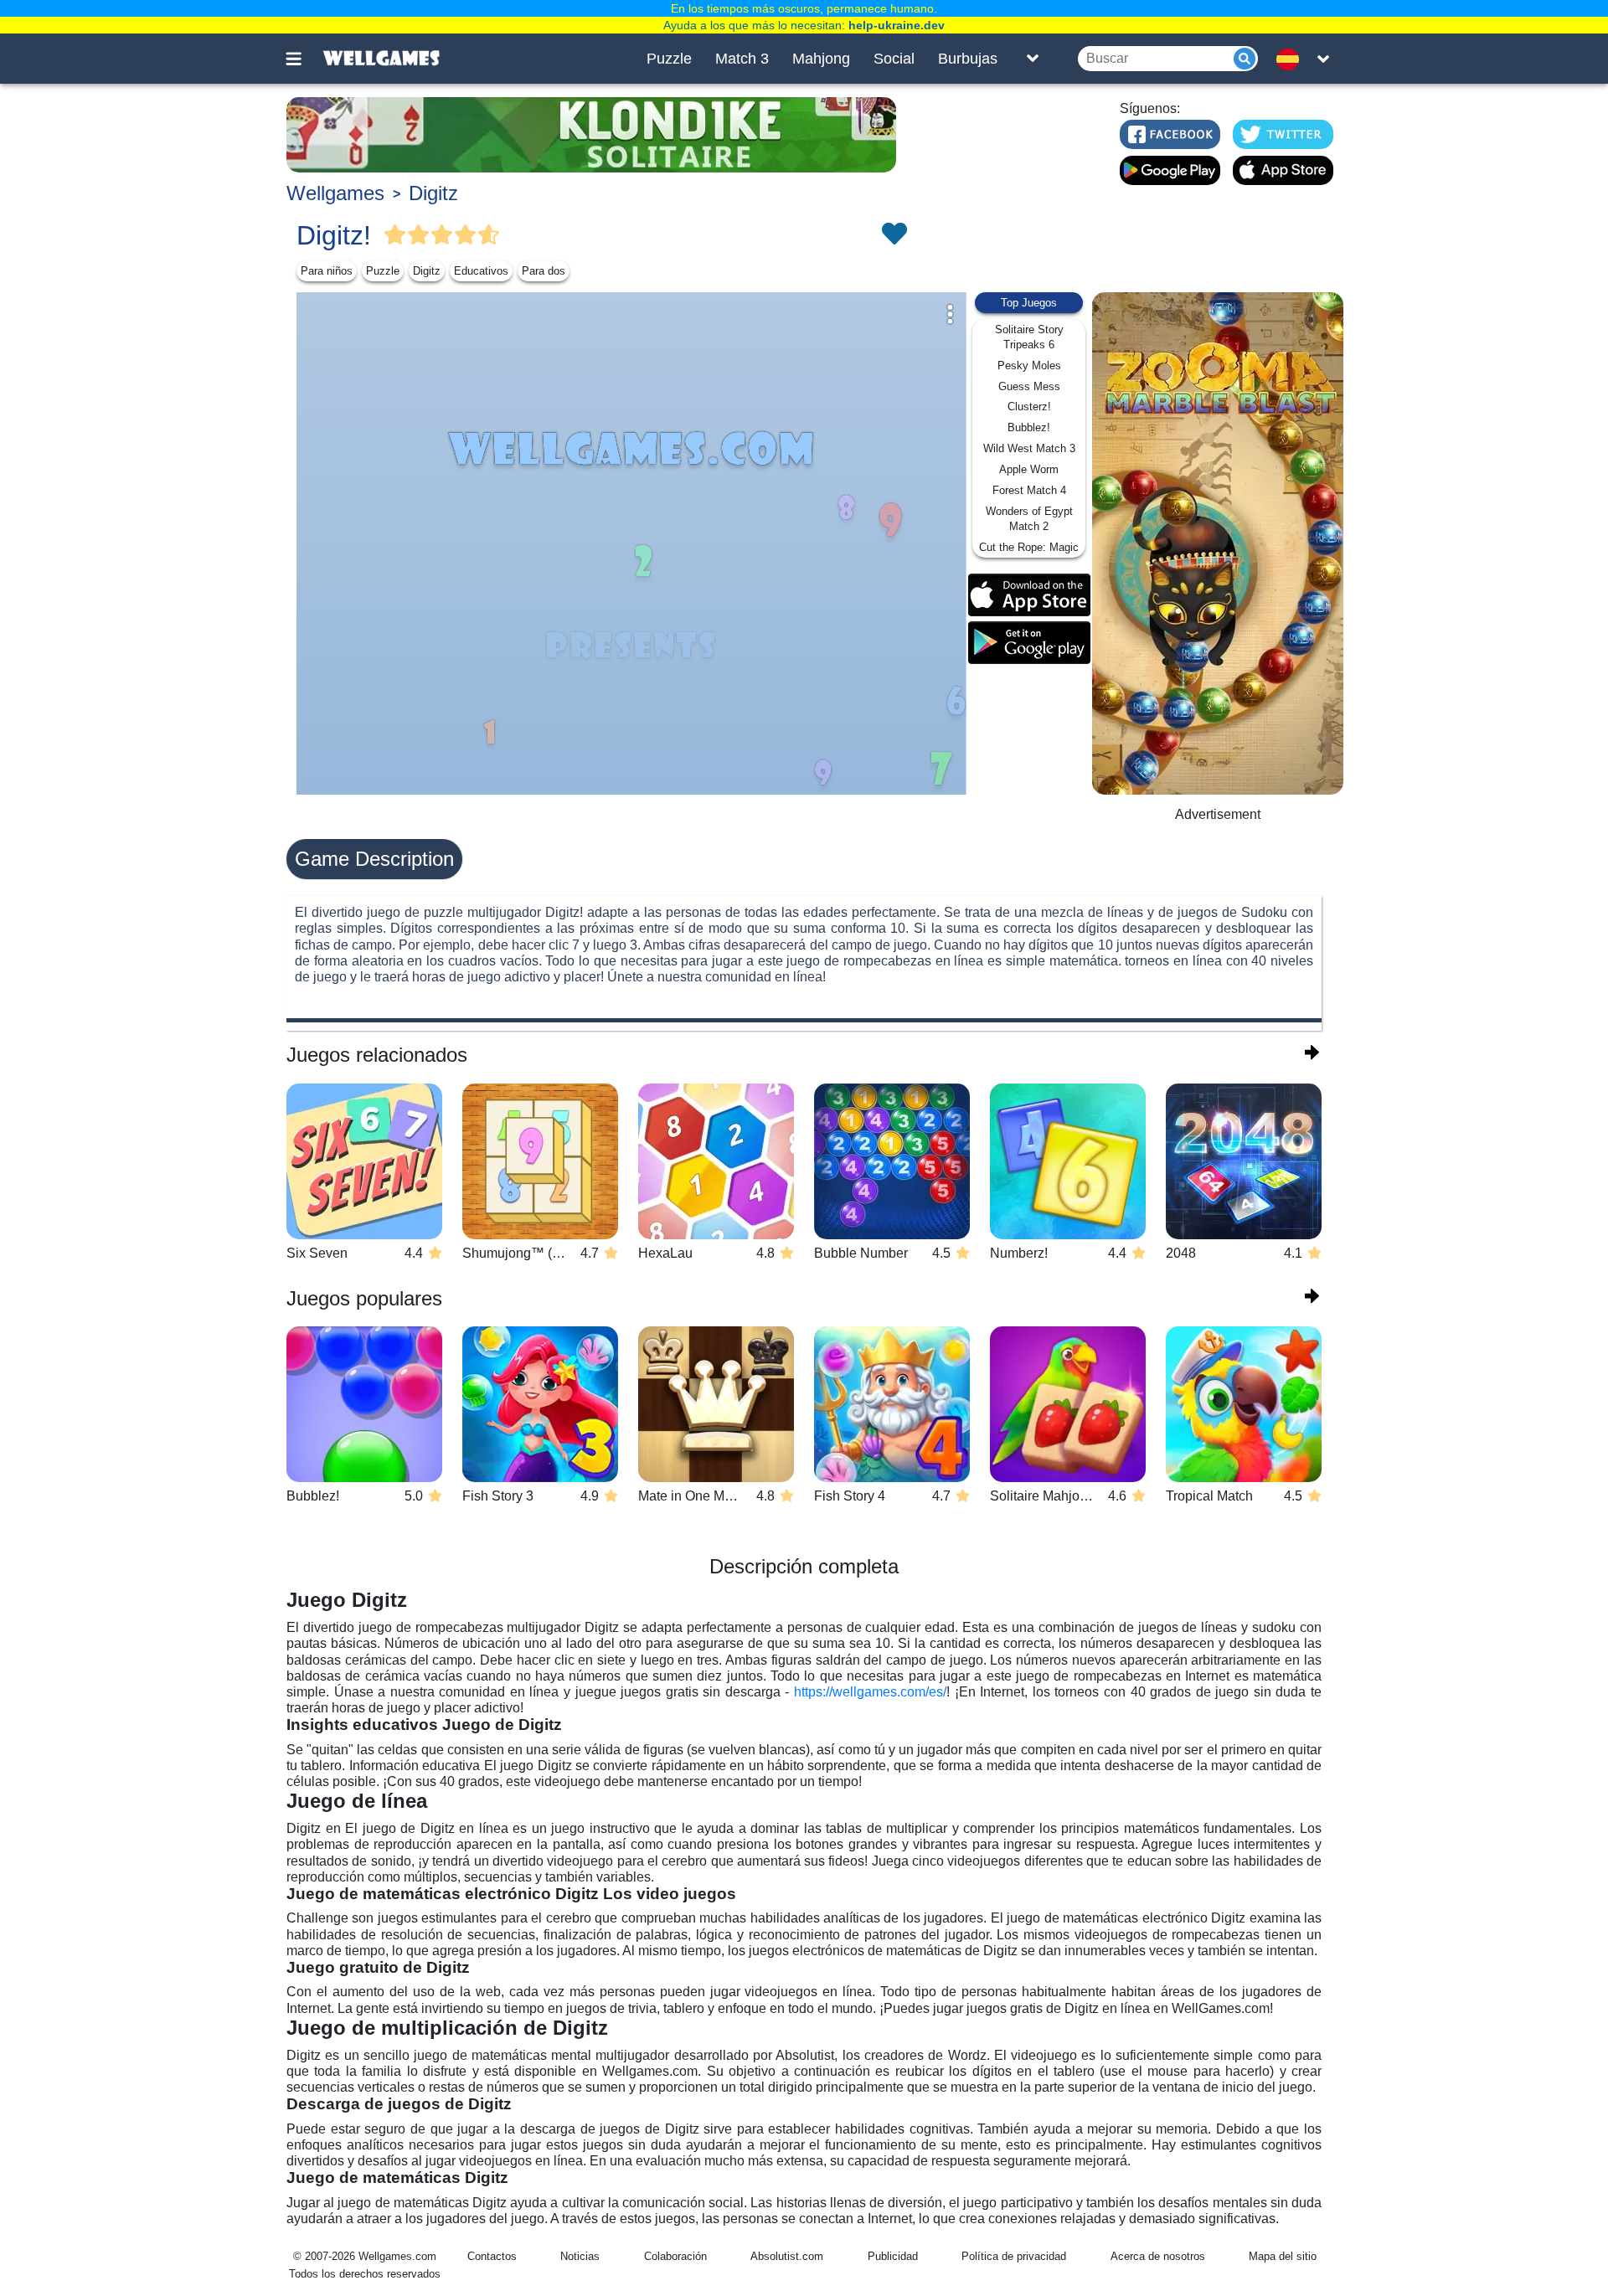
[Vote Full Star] (395, 235)
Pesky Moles (1029, 366)
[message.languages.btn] (1292, 59)
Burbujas (968, 59)
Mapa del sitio (1283, 2256)
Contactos (492, 2256)
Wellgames (335, 193)
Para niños (327, 271)
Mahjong (821, 59)
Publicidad (893, 2256)
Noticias (580, 2256)
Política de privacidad (1014, 2256)
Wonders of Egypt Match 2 (1029, 519)
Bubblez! (1029, 427)
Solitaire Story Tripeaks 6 (1029, 337)
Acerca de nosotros (1158, 2256)
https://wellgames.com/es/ (868, 1692)
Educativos (481, 271)
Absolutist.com (787, 2256)
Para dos (544, 271)
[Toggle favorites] (894, 235)
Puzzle (669, 59)
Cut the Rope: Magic (1029, 547)
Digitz (433, 193)
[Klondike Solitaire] (591, 135)
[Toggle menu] (303, 59)
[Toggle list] (1033, 59)
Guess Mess (1029, 386)
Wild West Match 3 (1029, 448)
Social (894, 59)
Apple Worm (1029, 469)
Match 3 (742, 59)
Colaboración (675, 2256)
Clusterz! (1029, 407)
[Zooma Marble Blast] (1218, 543)
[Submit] (1245, 59)
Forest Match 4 (1029, 490)
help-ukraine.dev (897, 25)
